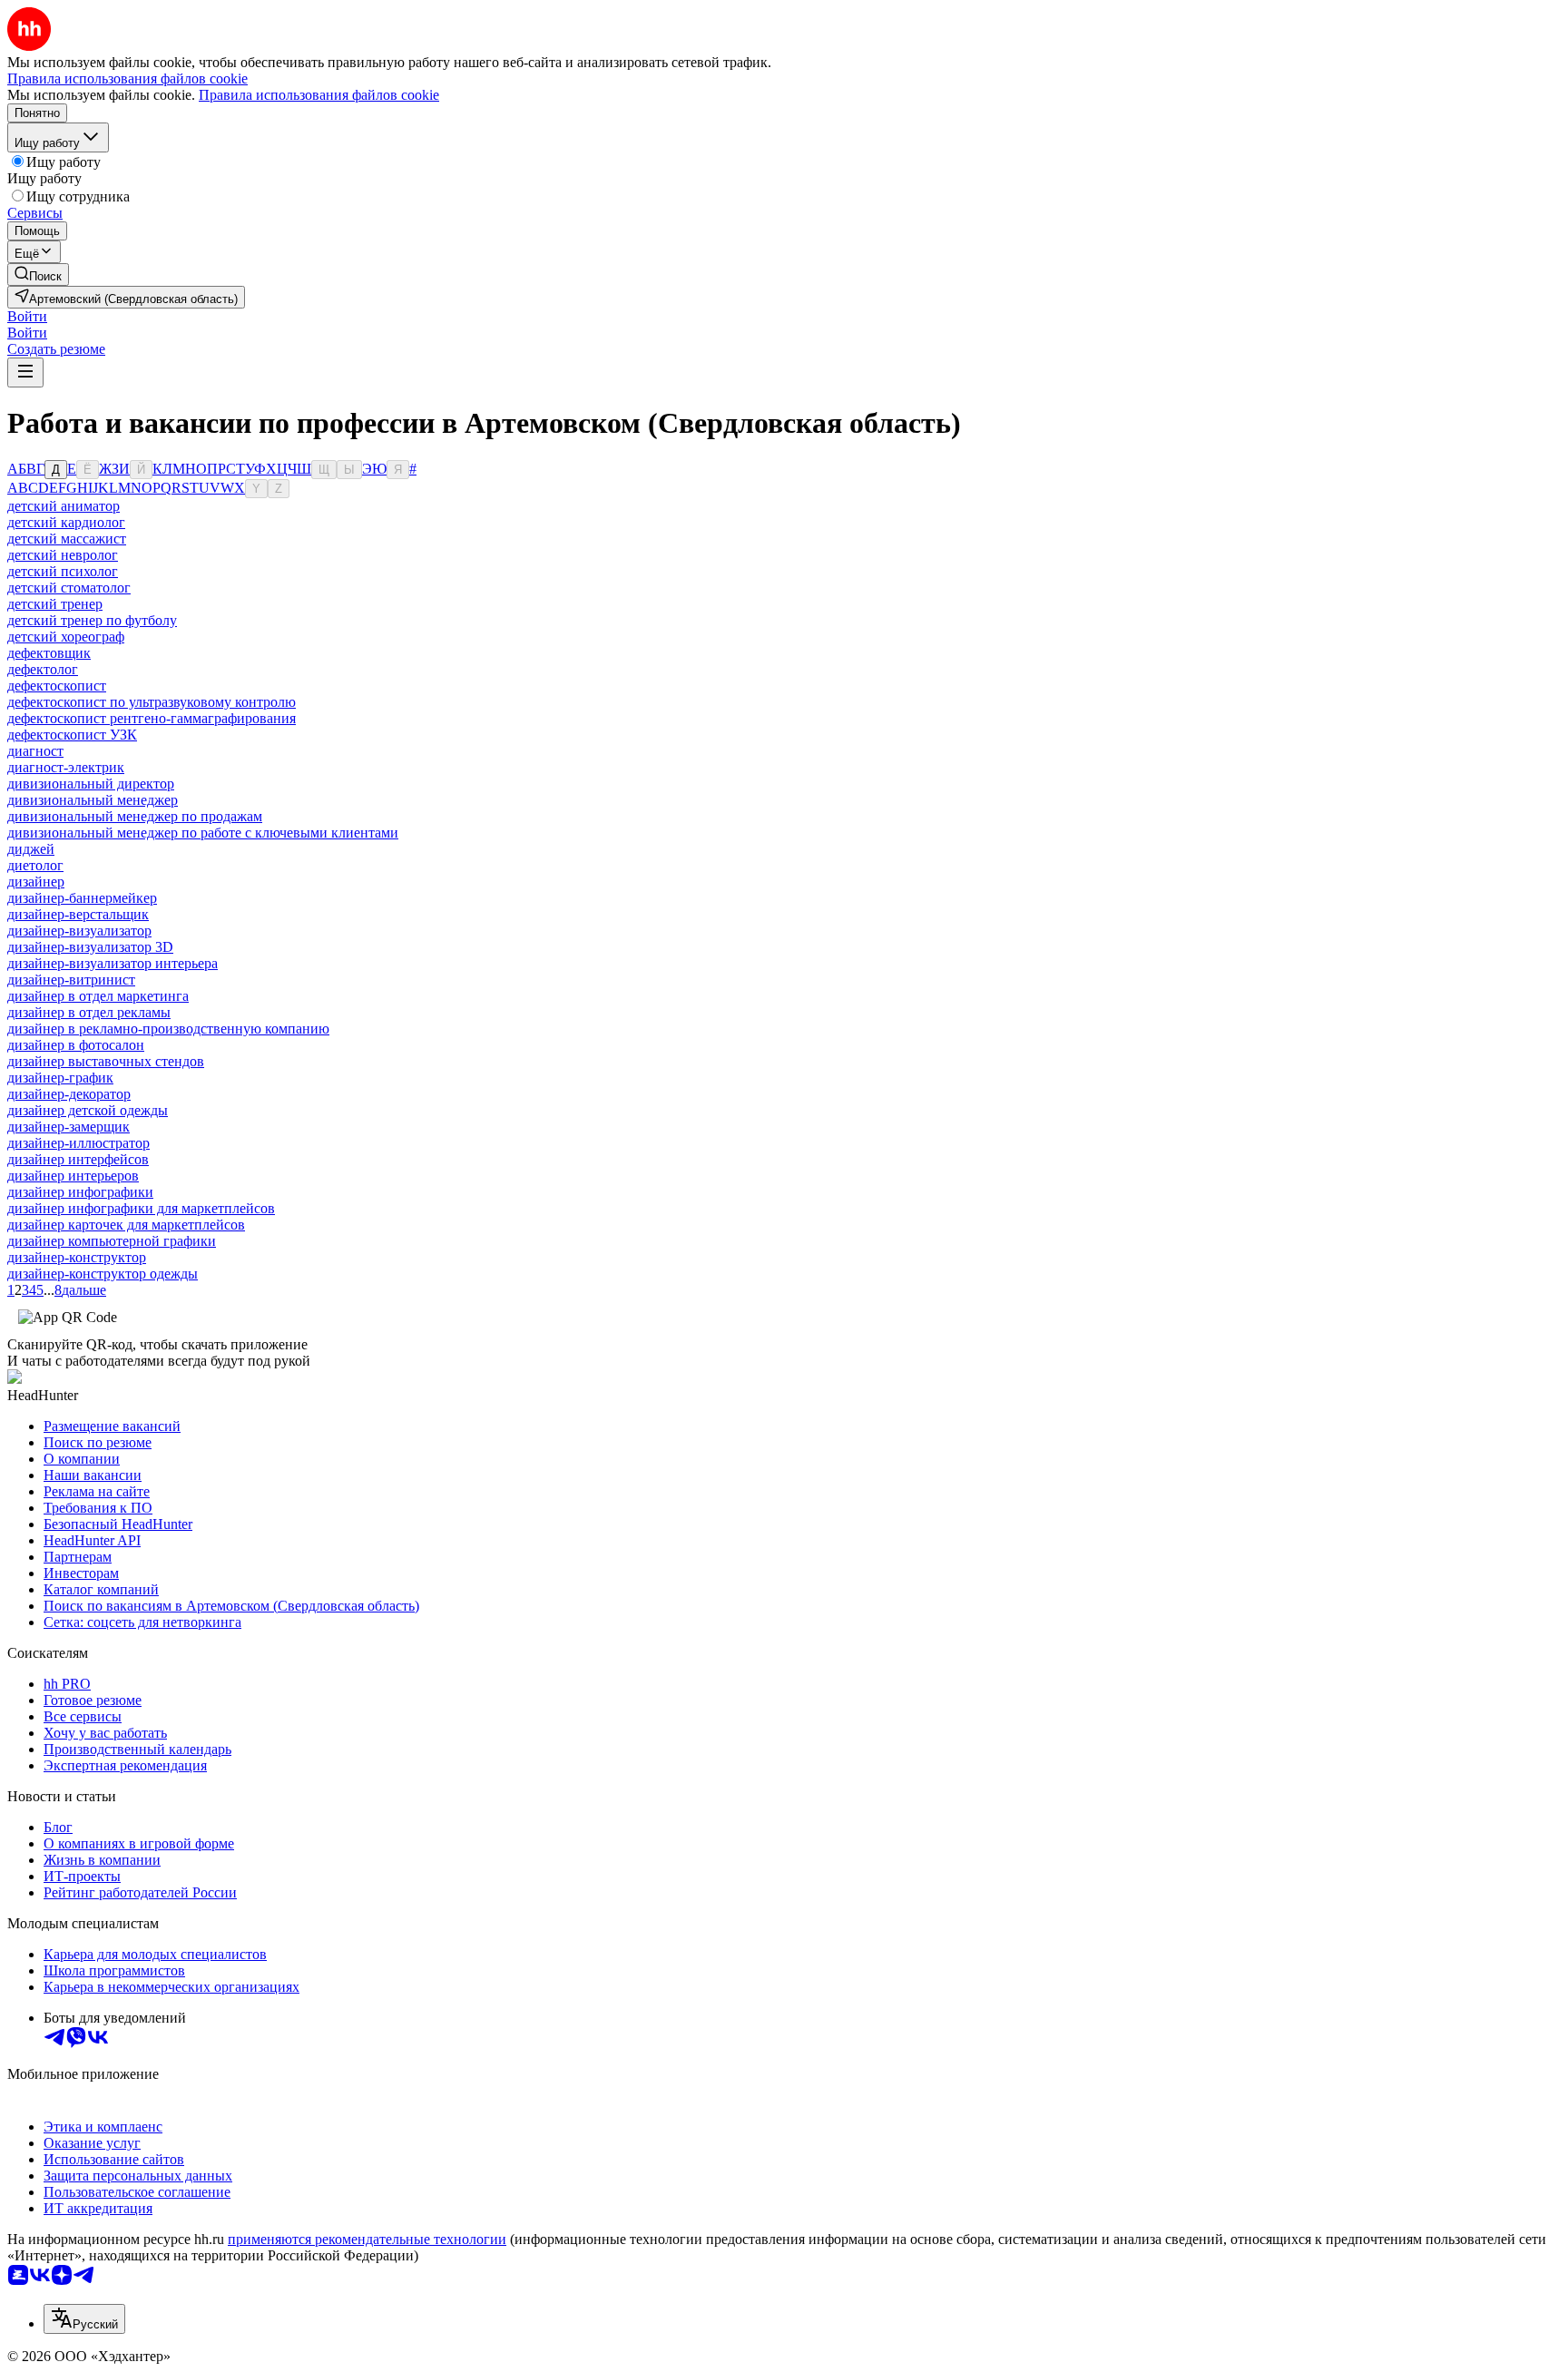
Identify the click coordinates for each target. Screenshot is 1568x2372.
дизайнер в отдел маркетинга (98, 996)
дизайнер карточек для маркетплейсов (126, 1225)
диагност (35, 751)
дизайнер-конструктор (77, 1257)
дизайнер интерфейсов (78, 1159)
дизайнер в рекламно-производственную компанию (168, 1029)
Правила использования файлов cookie (319, 95)
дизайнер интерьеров (73, 1176)
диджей (31, 849)
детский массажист (67, 539)
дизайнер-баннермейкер (82, 898)
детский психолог (63, 571)
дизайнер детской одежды (88, 1110)
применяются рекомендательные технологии (367, 2239)
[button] (27, 316)
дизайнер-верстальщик (78, 914)
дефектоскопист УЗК (72, 735)
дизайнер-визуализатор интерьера (113, 963)
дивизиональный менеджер (93, 800)
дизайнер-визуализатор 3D (90, 947)
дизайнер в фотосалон (76, 1045)
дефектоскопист (57, 686)
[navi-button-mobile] (25, 372)
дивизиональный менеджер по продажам (135, 816)
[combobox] (84, 2319)
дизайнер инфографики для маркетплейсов (141, 1208)
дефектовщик (49, 653)
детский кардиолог (66, 522)
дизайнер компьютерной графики (112, 1241)
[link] (38, 274)
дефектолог (43, 669)
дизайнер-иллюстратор (78, 1143)
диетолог (35, 865)
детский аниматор (64, 506)
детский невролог (63, 555)
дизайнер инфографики (80, 1192)
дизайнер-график (60, 1078)
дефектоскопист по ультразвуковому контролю (152, 702)
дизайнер (36, 882)
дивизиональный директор (91, 784)
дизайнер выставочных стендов (106, 1061)
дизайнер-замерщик (69, 1127)
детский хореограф (66, 637)
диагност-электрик (66, 767)
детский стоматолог (69, 588)
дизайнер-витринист (71, 980)
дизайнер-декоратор (69, 1094)
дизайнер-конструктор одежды (103, 1274)
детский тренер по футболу (92, 620)
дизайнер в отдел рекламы (89, 1012)
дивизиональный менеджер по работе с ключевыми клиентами (203, 833)
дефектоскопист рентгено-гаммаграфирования (152, 718)
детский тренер (55, 604)
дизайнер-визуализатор (79, 931)
